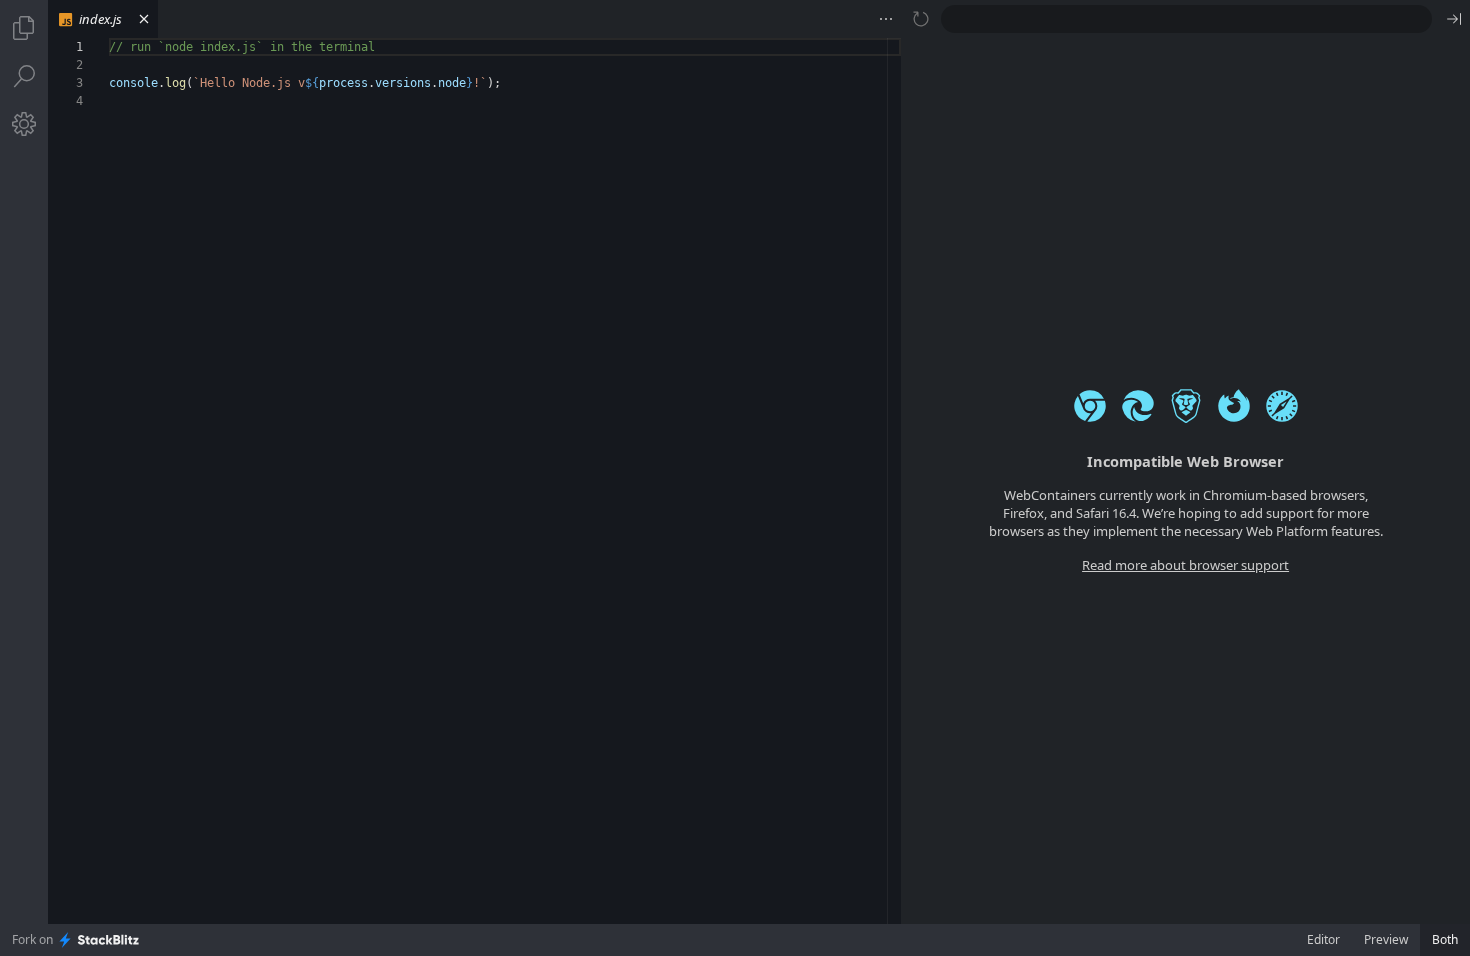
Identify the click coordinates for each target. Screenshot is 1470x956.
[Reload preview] (921, 19)
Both (1445, 939)
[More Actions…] (886, 19)
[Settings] (24, 124)
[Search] (24, 76)
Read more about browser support (1185, 565)
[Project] (24, 28)
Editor (1323, 939)
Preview (1386, 939)
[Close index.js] (144, 19)
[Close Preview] (1454, 19)
